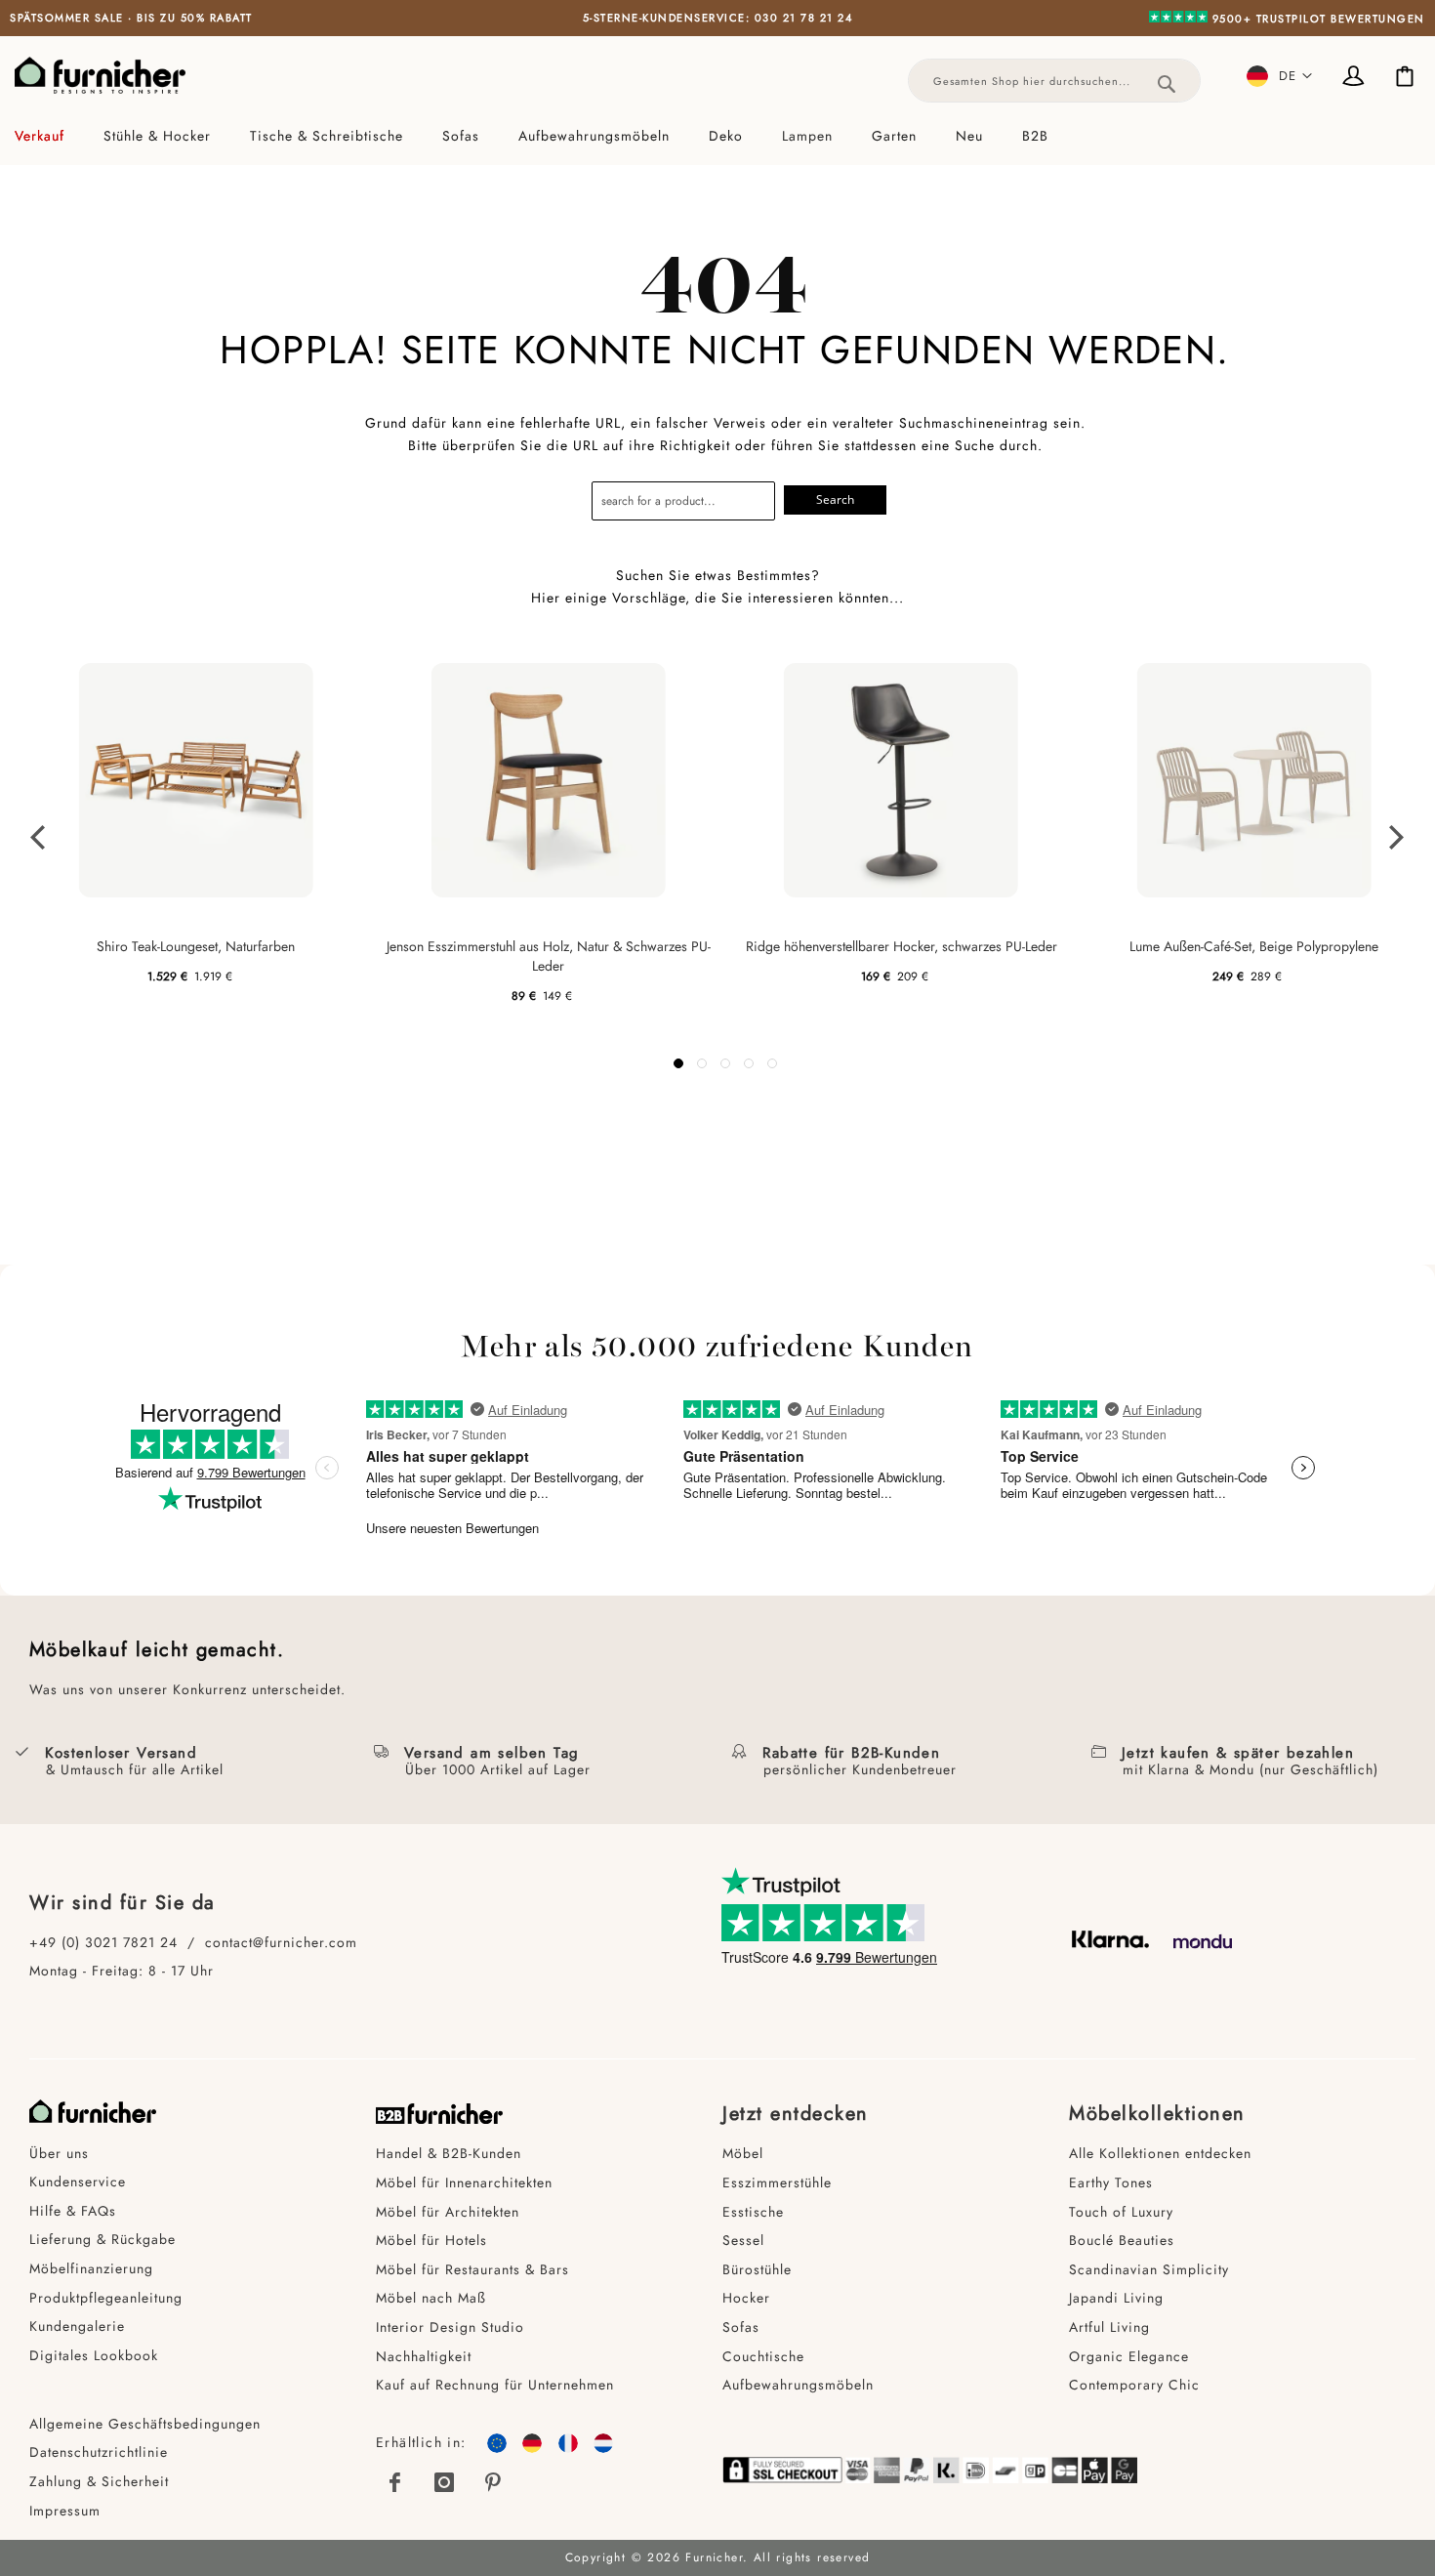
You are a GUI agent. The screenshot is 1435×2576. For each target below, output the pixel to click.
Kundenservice (78, 2181)
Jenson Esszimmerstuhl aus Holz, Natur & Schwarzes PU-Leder (549, 956)
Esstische (753, 2212)
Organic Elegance (1129, 2356)
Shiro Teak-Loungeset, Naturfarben (196, 946)
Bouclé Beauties (1122, 2240)
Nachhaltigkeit (424, 2356)
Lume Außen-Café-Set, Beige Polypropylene (1254, 946)
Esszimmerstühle (777, 2182)
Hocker (746, 2298)
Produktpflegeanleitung (106, 2298)
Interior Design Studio (450, 2327)
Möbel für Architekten (448, 2212)
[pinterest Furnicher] (494, 2482)
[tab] (717, 136)
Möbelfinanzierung (91, 2268)
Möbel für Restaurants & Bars (472, 2269)
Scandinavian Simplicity (1149, 2269)
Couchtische (763, 2356)
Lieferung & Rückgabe (102, 2239)
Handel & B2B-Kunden (449, 2153)
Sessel (743, 2240)
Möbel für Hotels (431, 2240)
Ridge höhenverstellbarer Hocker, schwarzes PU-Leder (902, 946)
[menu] (717, 136)
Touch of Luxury (1121, 2212)
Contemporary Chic (1134, 2385)
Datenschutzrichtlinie (99, 2452)
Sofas (741, 2327)
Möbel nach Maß (431, 2298)
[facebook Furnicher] (395, 2482)
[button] (1280, 76)
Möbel (743, 2153)
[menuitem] (49, 136)
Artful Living (1109, 2327)
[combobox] (1054, 81)
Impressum (65, 2511)
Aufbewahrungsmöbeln (798, 2385)
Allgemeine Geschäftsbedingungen (145, 2424)
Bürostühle (757, 2269)
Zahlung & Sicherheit (99, 2481)
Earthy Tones (1111, 2182)
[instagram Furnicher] (444, 2482)
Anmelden (1357, 78)
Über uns (59, 2153)
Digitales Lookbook (94, 2355)
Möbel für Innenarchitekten (464, 2182)
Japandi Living (1116, 2298)
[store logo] (100, 75)
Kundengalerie (77, 2326)
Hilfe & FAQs (73, 2211)
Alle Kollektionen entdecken (1160, 2153)
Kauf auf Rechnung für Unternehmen (495, 2385)
